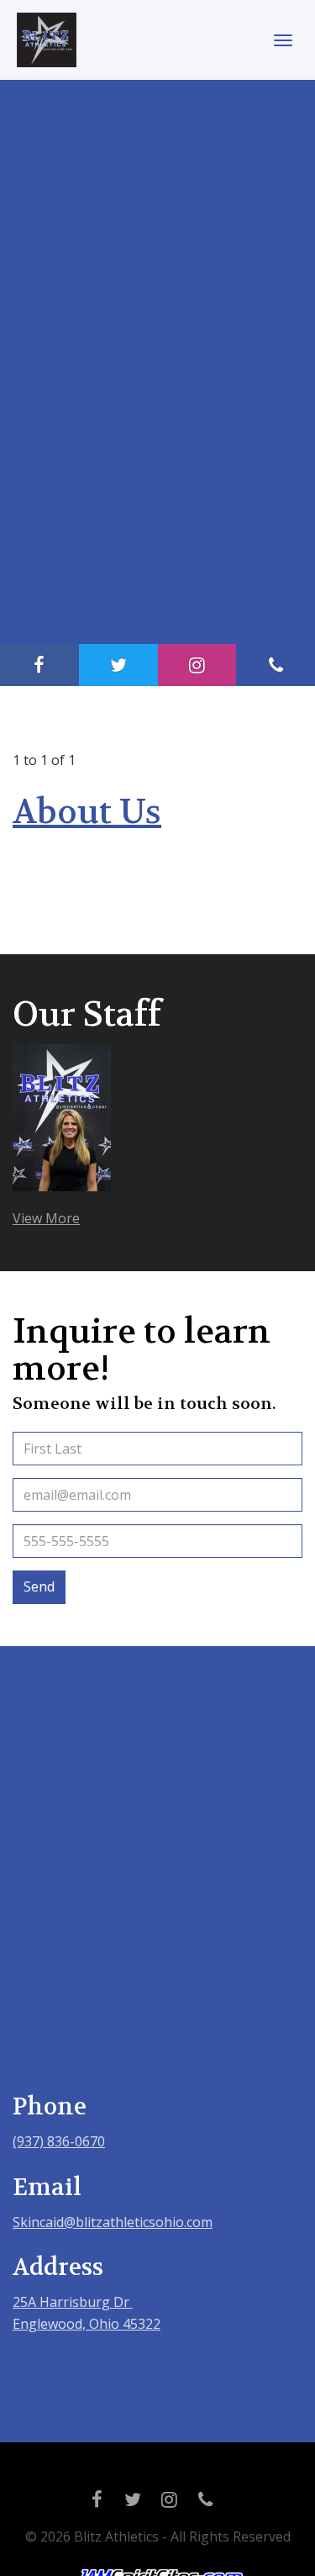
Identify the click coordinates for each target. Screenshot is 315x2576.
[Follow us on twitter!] (118, 665)
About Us (87, 812)
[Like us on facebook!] (39, 665)
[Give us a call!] (276, 665)
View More (46, 1218)
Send (39, 1586)
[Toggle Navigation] (283, 40)
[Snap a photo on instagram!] (197, 665)
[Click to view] (62, 1126)
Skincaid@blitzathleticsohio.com (113, 2222)
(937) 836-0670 (59, 2141)
